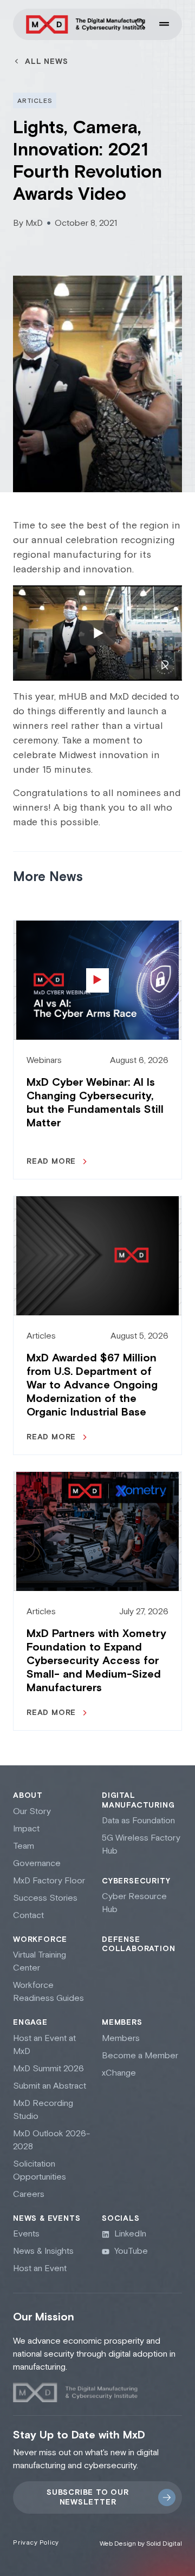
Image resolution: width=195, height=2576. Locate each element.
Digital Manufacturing (138, 1801)
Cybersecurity (136, 1881)
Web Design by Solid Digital (141, 2544)
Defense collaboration (138, 1945)
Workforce (40, 1940)
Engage (30, 2023)
